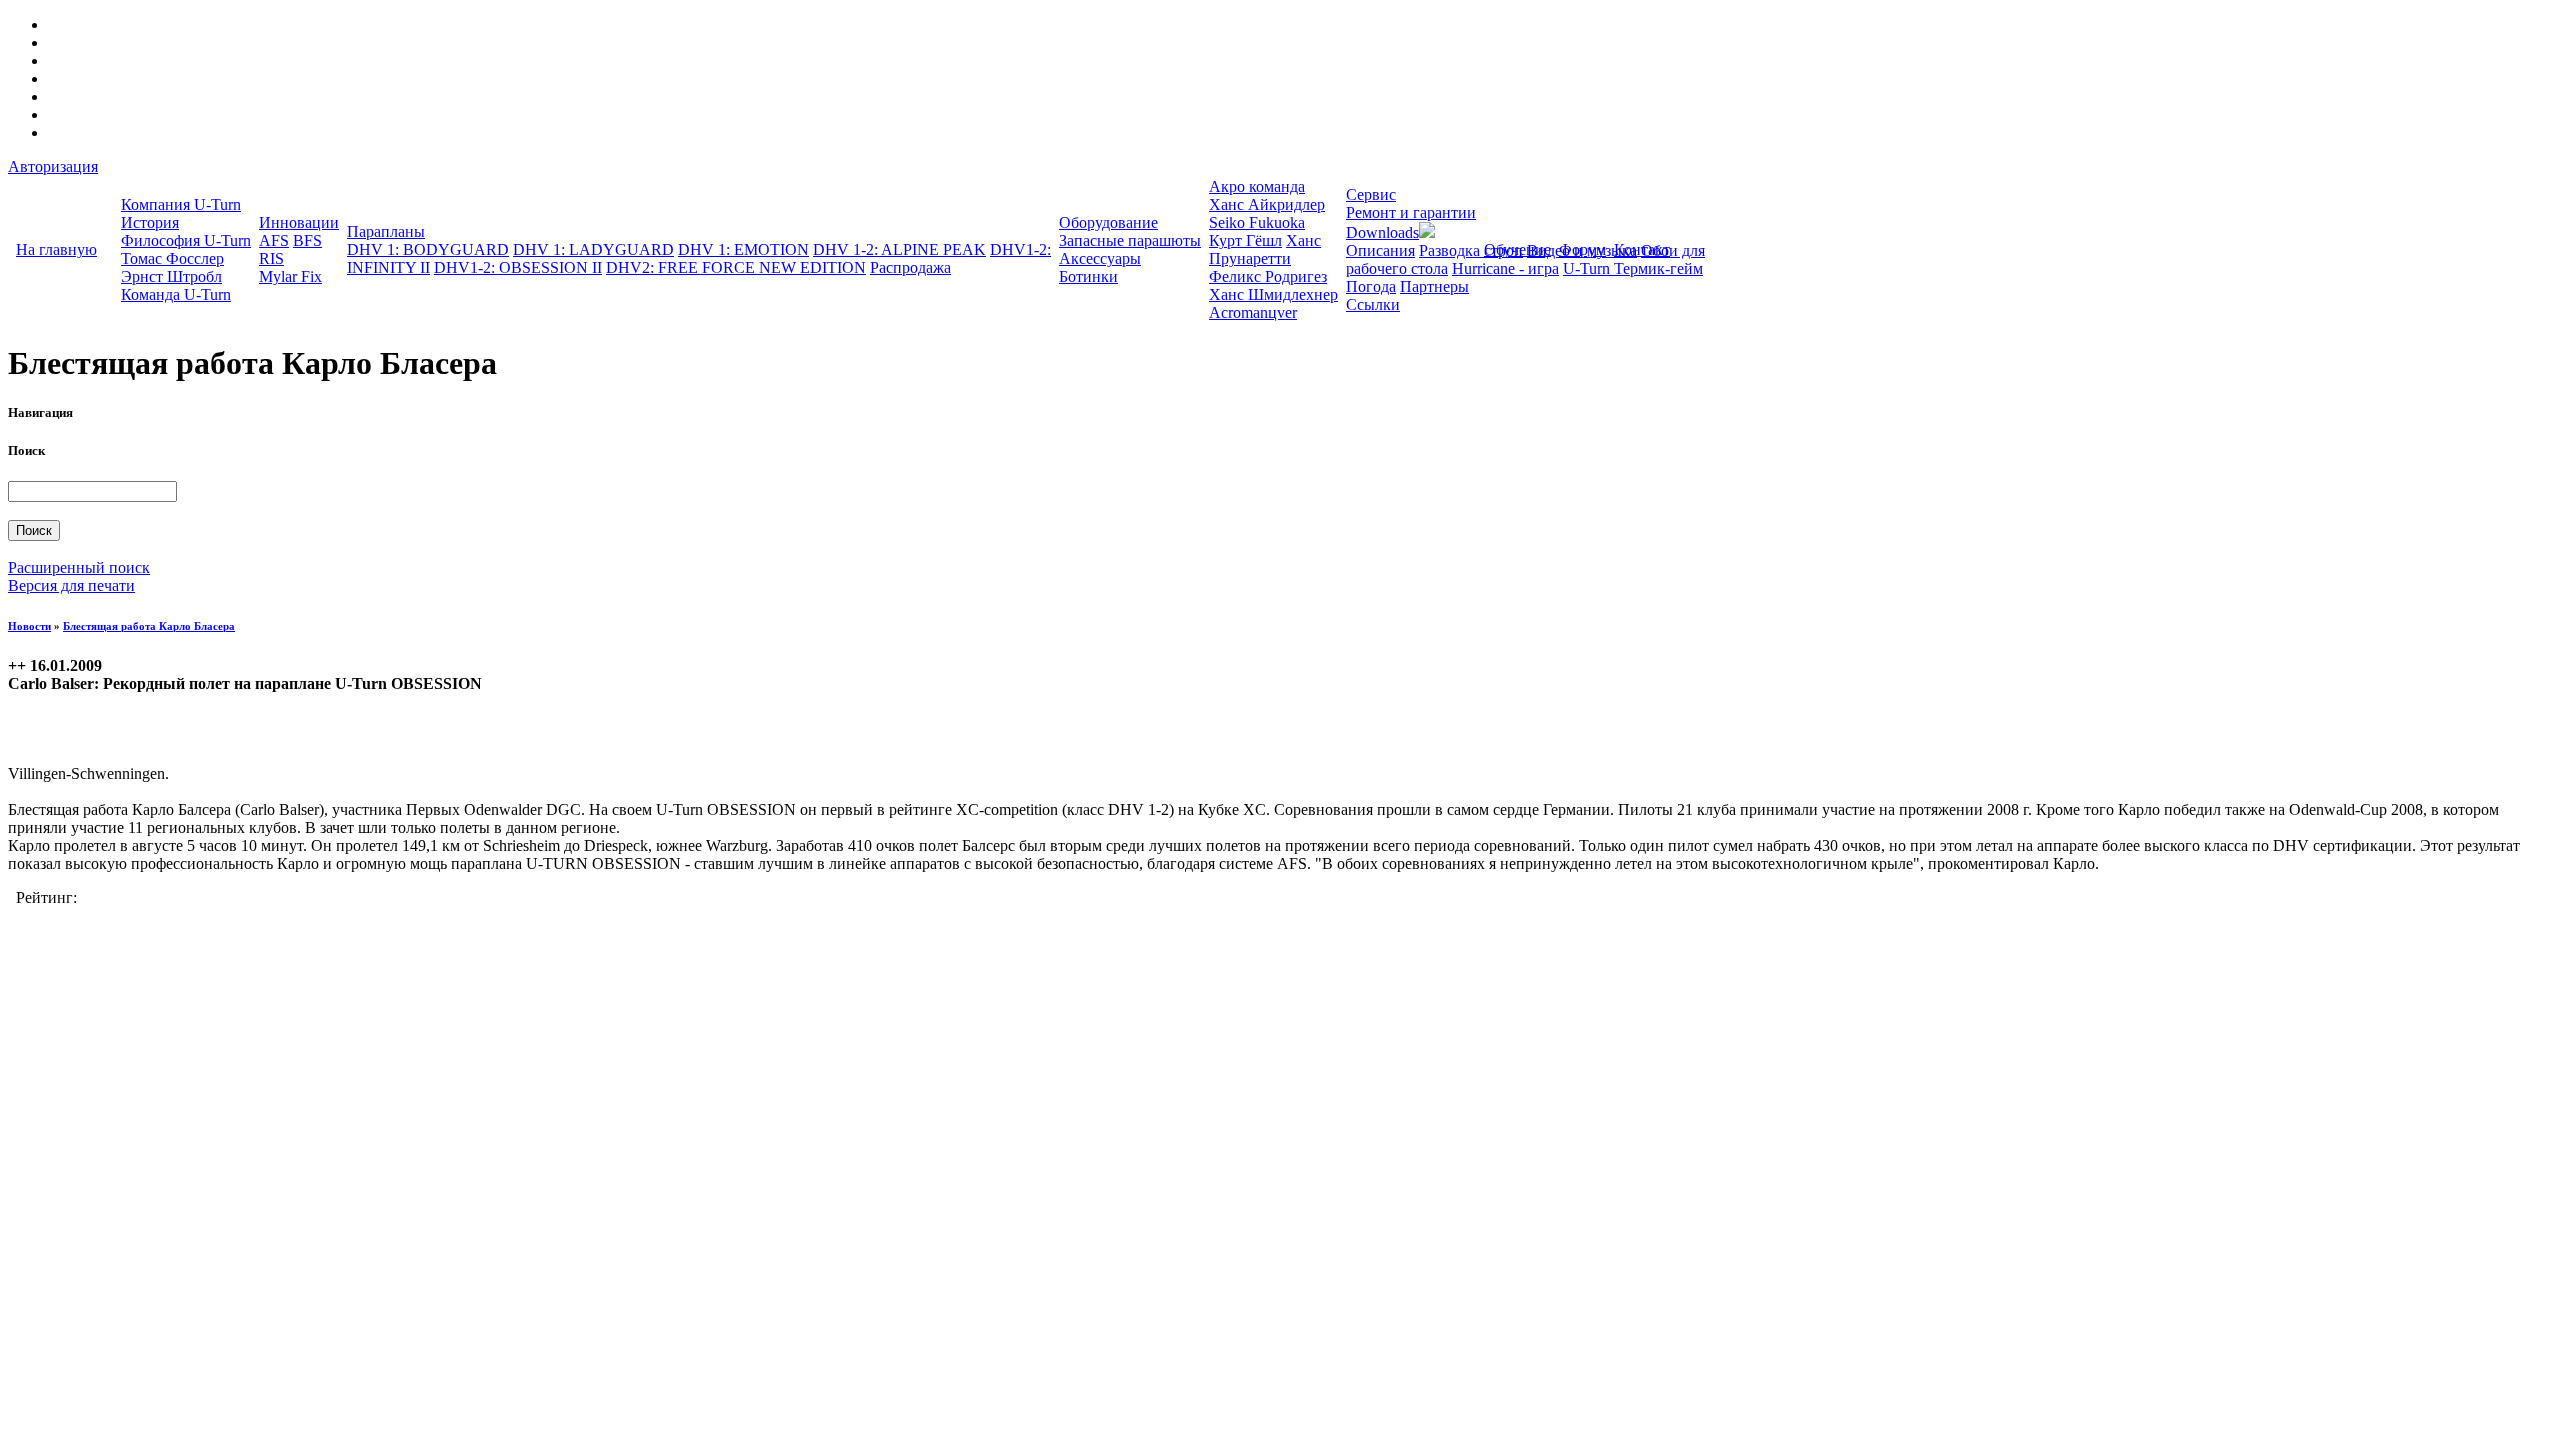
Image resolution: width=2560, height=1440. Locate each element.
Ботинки (1088, 276)
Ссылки (1373, 304)
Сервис (1371, 194)
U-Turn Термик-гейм (1633, 268)
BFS (307, 240)
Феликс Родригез (1268, 276)
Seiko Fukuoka (1257, 222)
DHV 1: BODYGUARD (428, 249)
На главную (56, 249)
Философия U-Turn (186, 240)
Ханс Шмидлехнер (1273, 294)
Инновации (299, 222)
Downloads (1382, 232)
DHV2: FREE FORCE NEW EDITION (736, 267)
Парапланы (386, 231)
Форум (1582, 249)
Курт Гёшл (1245, 240)
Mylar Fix (290, 276)
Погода (1371, 286)
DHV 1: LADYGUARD (593, 249)
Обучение (1517, 249)
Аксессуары (1100, 258)
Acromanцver (1253, 312)
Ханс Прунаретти (1265, 249)
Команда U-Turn (176, 294)
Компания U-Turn (181, 204)
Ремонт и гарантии (1411, 212)
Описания (1380, 250)
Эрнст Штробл (171, 276)
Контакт (1642, 249)
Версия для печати (71, 585)
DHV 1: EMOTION (743, 249)
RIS (271, 258)
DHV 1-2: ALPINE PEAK (899, 249)
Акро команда (1257, 186)
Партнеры (1434, 286)
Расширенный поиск (79, 567)
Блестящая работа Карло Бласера (149, 626)
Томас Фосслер (172, 258)
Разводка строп (1471, 250)
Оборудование (1108, 222)
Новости (29, 626)
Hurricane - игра (1505, 268)
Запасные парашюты (1130, 240)
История (150, 222)
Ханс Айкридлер (1267, 204)
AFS (274, 240)
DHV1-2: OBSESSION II (518, 267)
